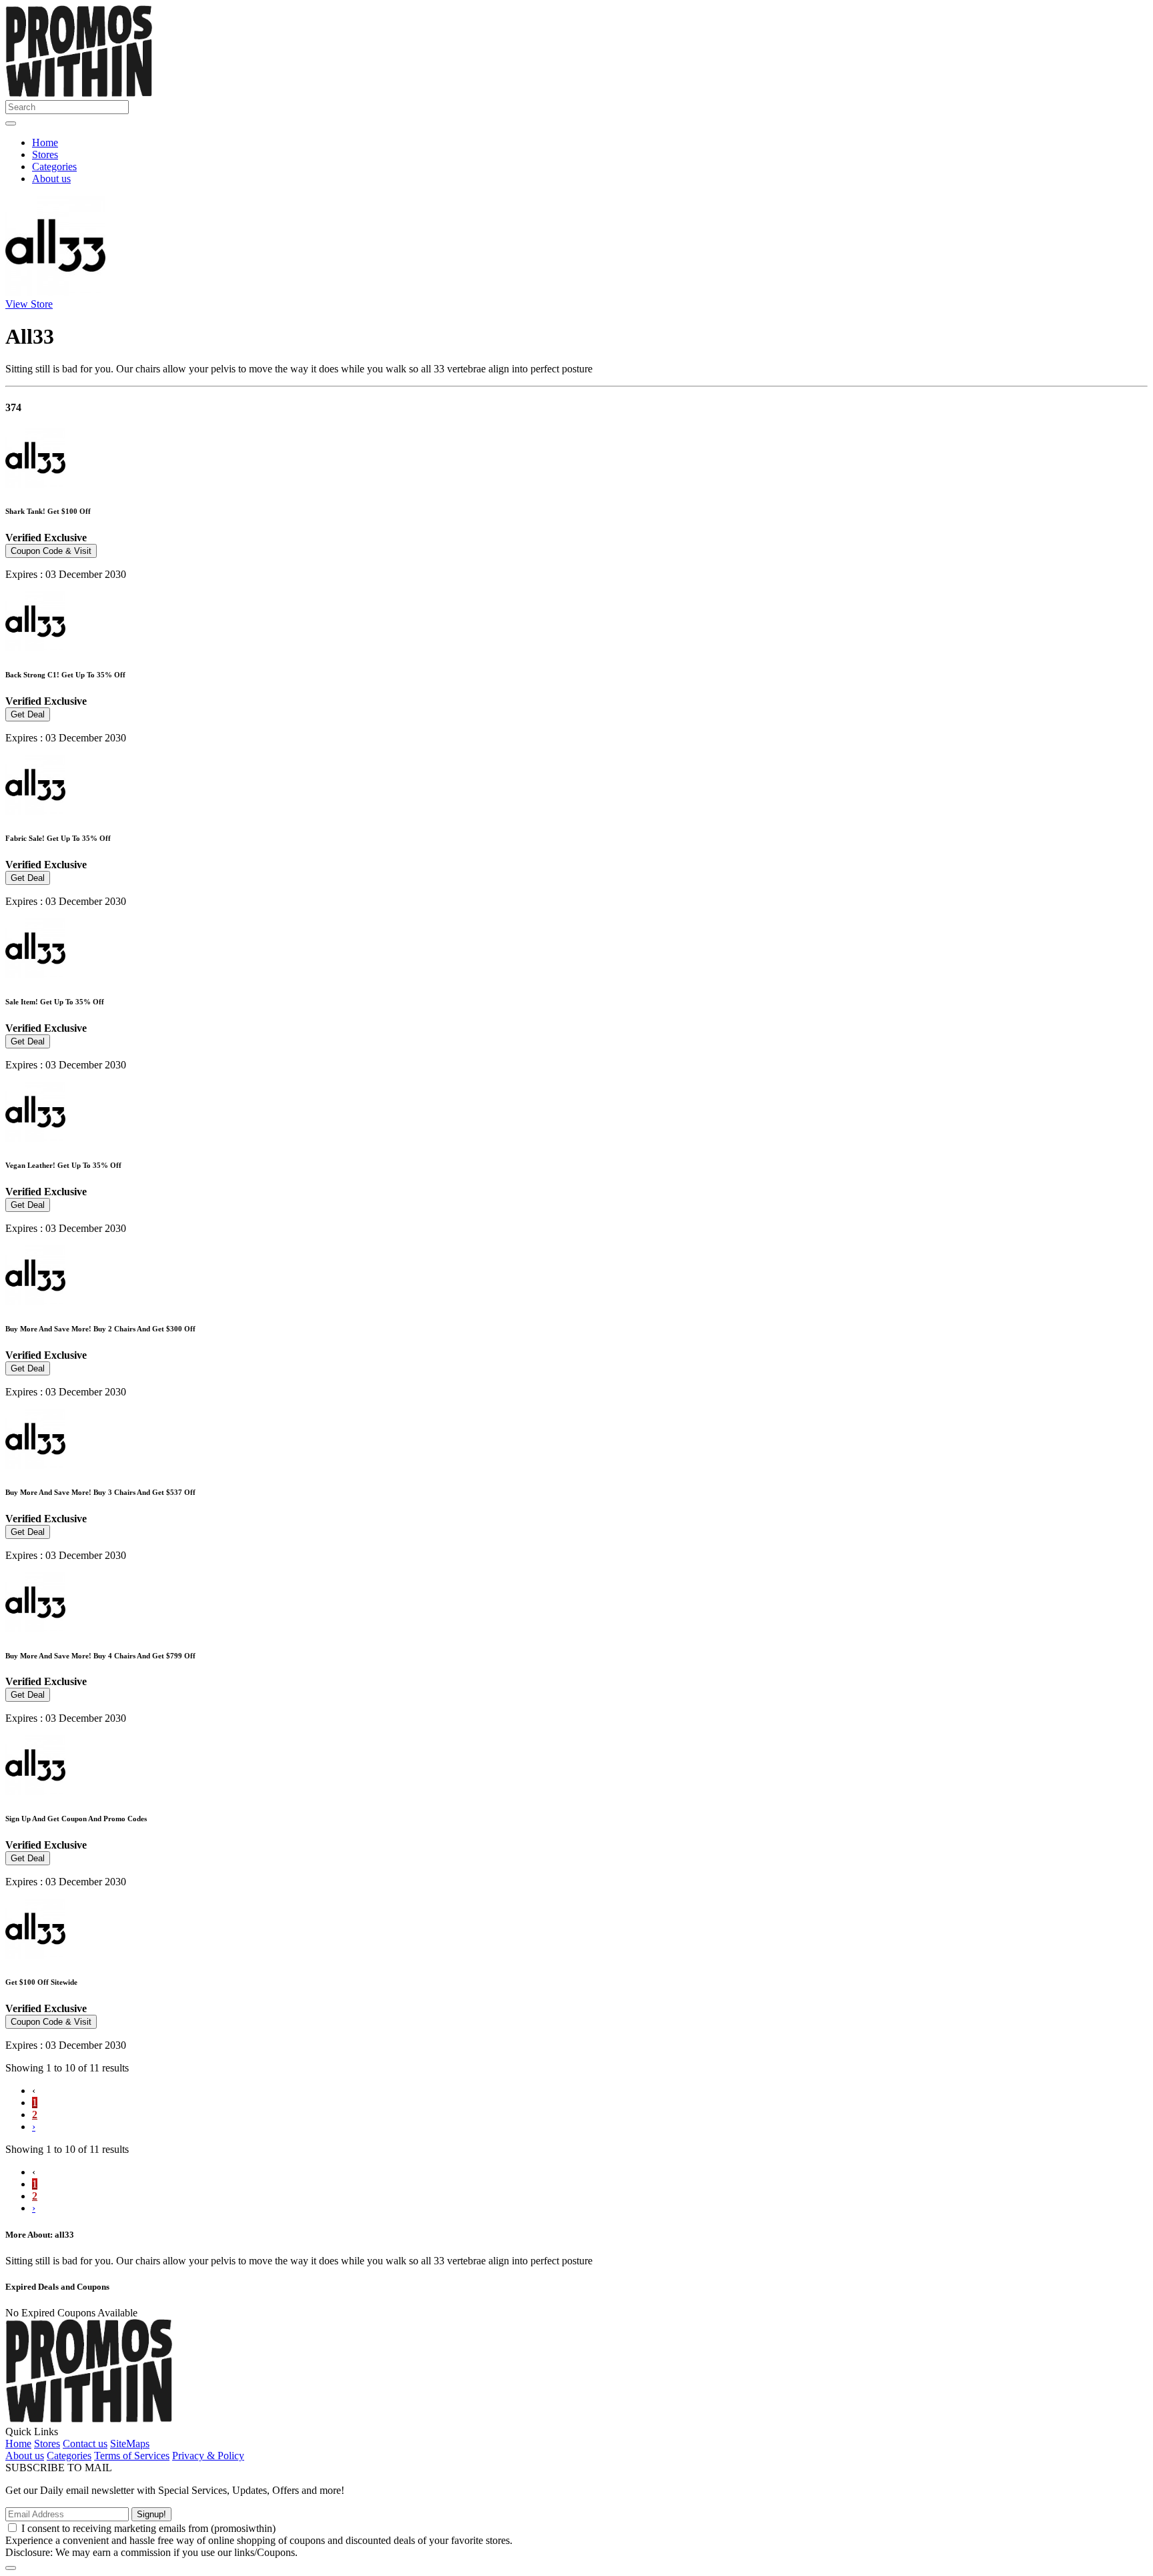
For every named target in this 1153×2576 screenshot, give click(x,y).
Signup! (151, 2514)
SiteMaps (130, 2444)
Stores (45, 154)
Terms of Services (132, 2456)
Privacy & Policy (208, 2456)
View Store (29, 304)
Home (45, 142)
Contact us (85, 2444)
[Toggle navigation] (11, 123)
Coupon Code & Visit (51, 551)
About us (51, 179)
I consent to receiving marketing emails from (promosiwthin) (148, 2528)
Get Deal (28, 714)
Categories (54, 167)
